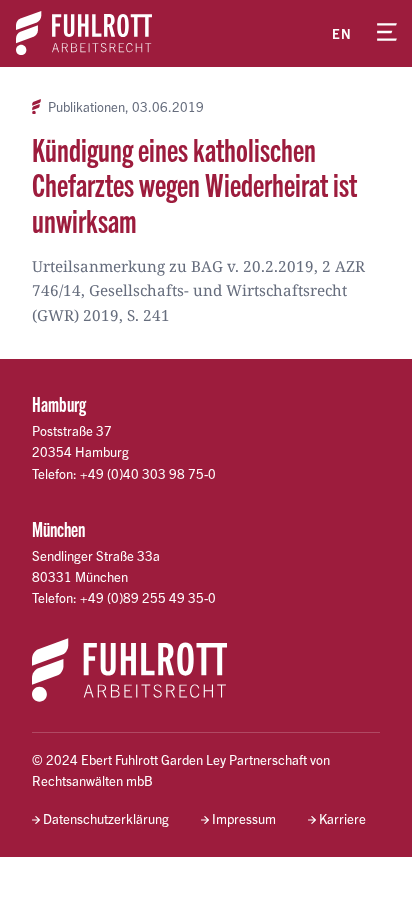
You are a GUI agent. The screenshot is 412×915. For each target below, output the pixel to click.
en (342, 33)
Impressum (244, 818)
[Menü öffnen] (387, 33)
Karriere (342, 818)
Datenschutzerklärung (106, 818)
